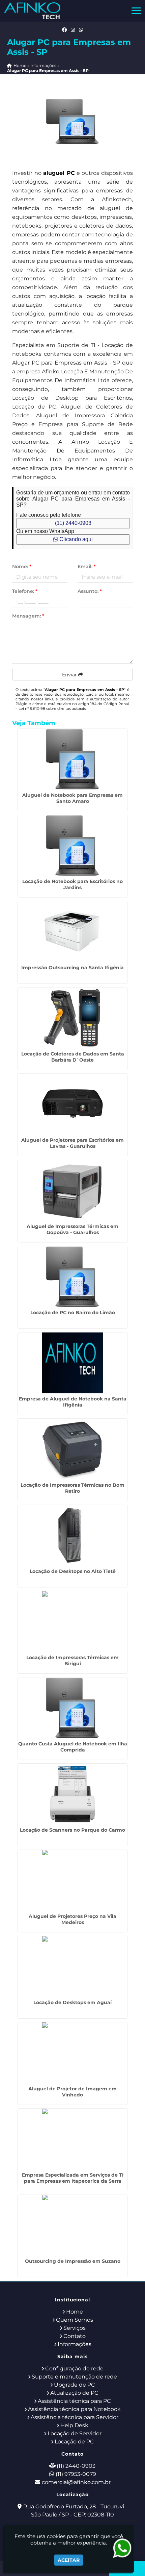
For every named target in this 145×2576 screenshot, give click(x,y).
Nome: (22, 566)
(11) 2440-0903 (73, 523)
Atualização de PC (74, 2393)
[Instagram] (73, 30)
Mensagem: (28, 616)
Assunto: (90, 591)
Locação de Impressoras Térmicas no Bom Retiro (72, 1488)
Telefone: (25, 591)
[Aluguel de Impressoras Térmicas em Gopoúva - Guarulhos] (72, 1190)
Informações (75, 2344)
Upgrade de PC (75, 2385)
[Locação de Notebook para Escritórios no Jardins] (72, 845)
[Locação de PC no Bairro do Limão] (72, 1277)
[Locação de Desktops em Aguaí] (72, 1967)
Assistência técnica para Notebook (74, 2409)
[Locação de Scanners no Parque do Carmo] (72, 1794)
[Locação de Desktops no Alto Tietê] (72, 1535)
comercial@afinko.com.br (76, 2482)
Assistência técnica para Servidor (75, 2417)
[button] (136, 11)
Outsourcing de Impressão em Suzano (73, 2261)
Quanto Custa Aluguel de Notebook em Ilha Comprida (73, 1747)
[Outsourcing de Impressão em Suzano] (72, 2225)
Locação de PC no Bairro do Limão (73, 1313)
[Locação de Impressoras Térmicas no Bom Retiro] (72, 1449)
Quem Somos (75, 2320)
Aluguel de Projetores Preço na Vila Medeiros (72, 1919)
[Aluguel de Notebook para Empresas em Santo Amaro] (72, 759)
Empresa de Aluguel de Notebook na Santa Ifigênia (73, 1402)
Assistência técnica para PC (74, 2401)
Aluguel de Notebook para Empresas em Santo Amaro (72, 798)
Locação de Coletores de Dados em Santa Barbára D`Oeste (73, 1057)
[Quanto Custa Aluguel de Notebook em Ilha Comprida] (72, 1708)
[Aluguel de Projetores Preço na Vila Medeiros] (72, 1880)
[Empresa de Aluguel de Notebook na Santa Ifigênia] (72, 1363)
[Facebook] (64, 30)
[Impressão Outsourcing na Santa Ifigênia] (72, 932)
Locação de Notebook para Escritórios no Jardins (72, 884)
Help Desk (74, 2425)
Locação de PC (74, 2442)
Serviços (75, 2328)
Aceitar (69, 2560)
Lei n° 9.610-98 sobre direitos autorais (52, 709)
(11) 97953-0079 (76, 2474)
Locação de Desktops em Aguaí (72, 2002)
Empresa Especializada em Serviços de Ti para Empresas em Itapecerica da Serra (73, 2178)
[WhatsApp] (81, 30)
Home (75, 2312)
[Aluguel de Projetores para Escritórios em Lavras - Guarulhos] (72, 1104)
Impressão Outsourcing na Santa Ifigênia (72, 968)
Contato (75, 2336)
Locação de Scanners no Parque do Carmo (72, 1830)
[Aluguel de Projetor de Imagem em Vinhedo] (72, 2053)
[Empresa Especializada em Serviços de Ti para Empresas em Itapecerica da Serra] (72, 2139)
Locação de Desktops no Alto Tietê (73, 1571)
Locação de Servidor (75, 2433)
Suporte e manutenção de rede (74, 2377)
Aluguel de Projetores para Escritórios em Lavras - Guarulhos (72, 1143)
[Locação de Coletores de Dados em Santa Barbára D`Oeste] (72, 1018)
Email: (87, 566)
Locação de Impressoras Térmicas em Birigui (72, 1661)
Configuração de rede (74, 2369)
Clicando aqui (75, 539)
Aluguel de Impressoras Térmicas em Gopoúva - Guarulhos (72, 1229)
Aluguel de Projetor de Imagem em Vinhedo (72, 2092)
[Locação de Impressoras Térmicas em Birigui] (72, 1622)
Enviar (70, 675)
